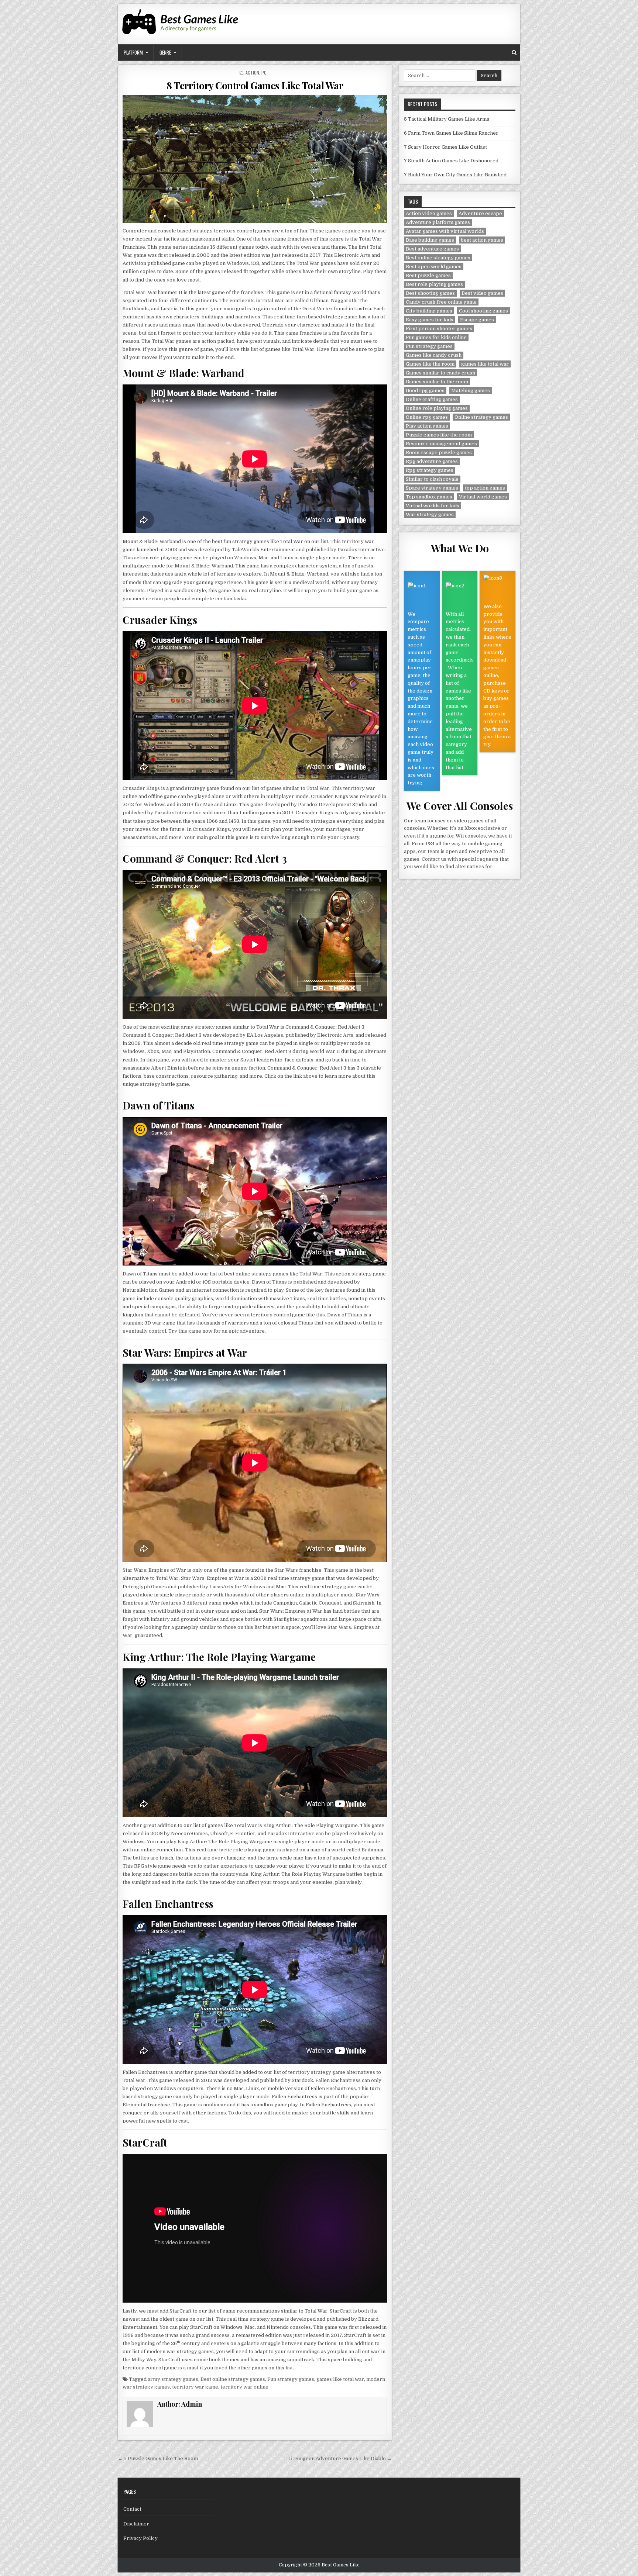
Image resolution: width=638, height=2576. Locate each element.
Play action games (427, 426)
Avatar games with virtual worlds (445, 231)
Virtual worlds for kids (433, 506)
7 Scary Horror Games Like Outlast (445, 147)
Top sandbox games (429, 497)
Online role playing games (437, 408)
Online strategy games (481, 417)
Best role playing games (434, 284)
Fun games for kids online (436, 337)
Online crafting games (432, 399)
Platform (133, 52)
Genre (165, 52)
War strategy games (430, 514)
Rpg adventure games (432, 461)
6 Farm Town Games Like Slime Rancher (451, 133)
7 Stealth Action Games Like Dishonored (451, 161)
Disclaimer (136, 2524)
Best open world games (434, 267)
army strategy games (173, 2379)
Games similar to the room (437, 382)
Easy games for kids (430, 320)
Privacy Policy (140, 2538)
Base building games (430, 240)
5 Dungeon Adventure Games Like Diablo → (340, 2458)
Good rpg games (425, 391)
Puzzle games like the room (439, 435)
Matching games (471, 391)
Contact (132, 2509)
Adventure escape (480, 213)
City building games (429, 311)
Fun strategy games (291, 2379)
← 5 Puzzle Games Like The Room (158, 2458)
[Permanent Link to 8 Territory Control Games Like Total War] (255, 159)
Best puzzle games (428, 275)
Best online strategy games (233, 2379)
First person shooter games (439, 329)
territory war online (244, 2387)
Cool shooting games (483, 311)
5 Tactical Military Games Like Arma (447, 119)
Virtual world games (483, 497)
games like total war (340, 2379)
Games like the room (430, 364)
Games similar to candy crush (440, 373)
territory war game (195, 2387)
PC (264, 72)
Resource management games (441, 444)
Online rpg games (427, 417)
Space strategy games (432, 488)
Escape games (477, 320)
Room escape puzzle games (439, 453)
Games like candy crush (434, 355)
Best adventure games (432, 249)
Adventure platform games (438, 222)
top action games (485, 488)
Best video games (482, 293)
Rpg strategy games (430, 470)
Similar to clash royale (432, 479)
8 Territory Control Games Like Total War (255, 85)
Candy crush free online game (441, 302)
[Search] (514, 53)
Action (252, 72)
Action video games (429, 213)
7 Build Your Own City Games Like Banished (455, 175)
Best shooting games (430, 293)
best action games (482, 240)
